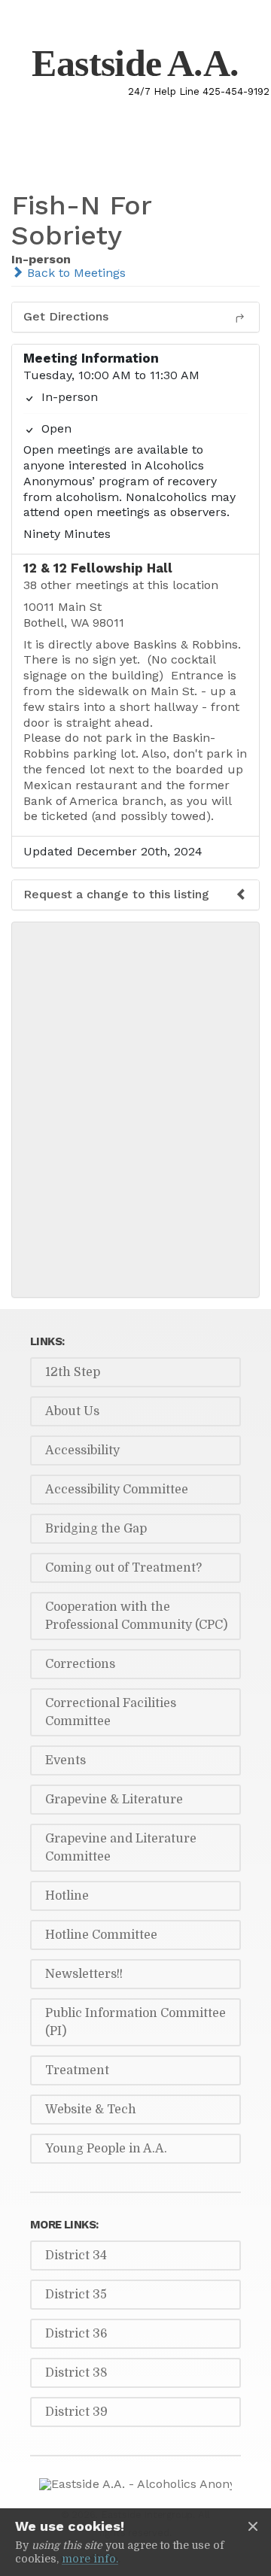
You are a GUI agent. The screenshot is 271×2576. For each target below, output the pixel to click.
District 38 (76, 2373)
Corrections (80, 1664)
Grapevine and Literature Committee (121, 1848)
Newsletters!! (84, 1974)
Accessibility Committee (117, 1490)
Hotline (67, 1896)
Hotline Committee (101, 1935)
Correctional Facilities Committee (111, 1712)
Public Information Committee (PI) (135, 2022)
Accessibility (82, 1451)
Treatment (77, 2070)
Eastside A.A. (135, 63)
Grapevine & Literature (114, 1800)
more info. (90, 2559)
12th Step (73, 1372)
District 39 (76, 2412)
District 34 (76, 2256)
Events (65, 1760)
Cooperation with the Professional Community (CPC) (136, 1616)
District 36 (76, 2334)
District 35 (76, 2295)
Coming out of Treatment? (123, 1568)
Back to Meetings (75, 273)
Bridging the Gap (96, 1529)
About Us (72, 1411)
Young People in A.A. (106, 2149)
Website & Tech (91, 2110)
